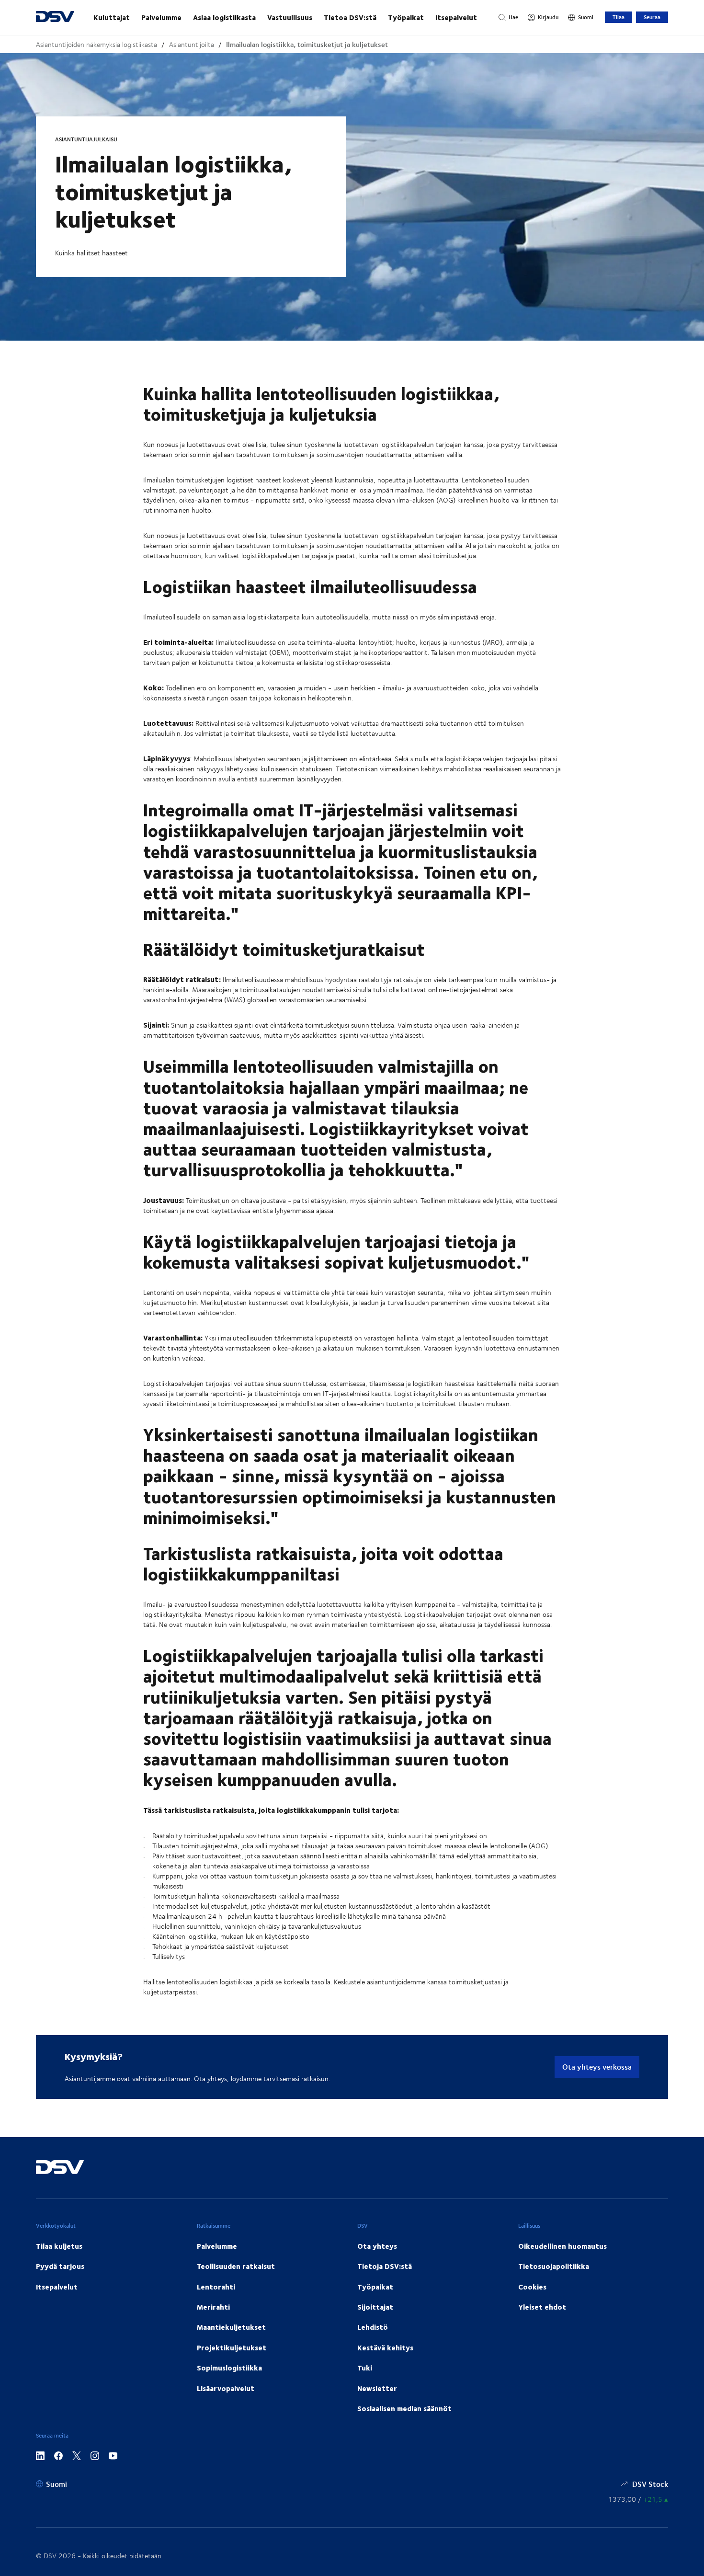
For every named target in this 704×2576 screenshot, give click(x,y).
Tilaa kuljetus (59, 2246)
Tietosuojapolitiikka (554, 2266)
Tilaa (619, 17)
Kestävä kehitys (385, 2347)
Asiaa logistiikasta (224, 17)
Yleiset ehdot (542, 2307)
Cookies (532, 2287)
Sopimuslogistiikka (229, 2368)
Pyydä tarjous (60, 2266)
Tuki (365, 2368)
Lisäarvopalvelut (226, 2388)
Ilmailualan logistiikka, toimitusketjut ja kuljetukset (307, 44)
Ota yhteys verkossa (597, 2067)
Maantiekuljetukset (231, 2327)
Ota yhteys (377, 2246)
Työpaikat (406, 17)
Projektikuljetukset (232, 2347)
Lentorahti (216, 2287)
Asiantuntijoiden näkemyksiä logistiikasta (97, 44)
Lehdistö (373, 2327)
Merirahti (213, 2307)
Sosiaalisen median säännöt (404, 2408)
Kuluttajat (112, 17)
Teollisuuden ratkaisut (236, 2266)
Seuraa (652, 17)
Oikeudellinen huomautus (562, 2246)
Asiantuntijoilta (192, 44)
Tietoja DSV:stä (385, 2266)
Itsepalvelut (456, 17)
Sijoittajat (375, 2307)
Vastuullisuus (290, 17)
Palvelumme (161, 17)
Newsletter (377, 2388)
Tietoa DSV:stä (350, 17)
